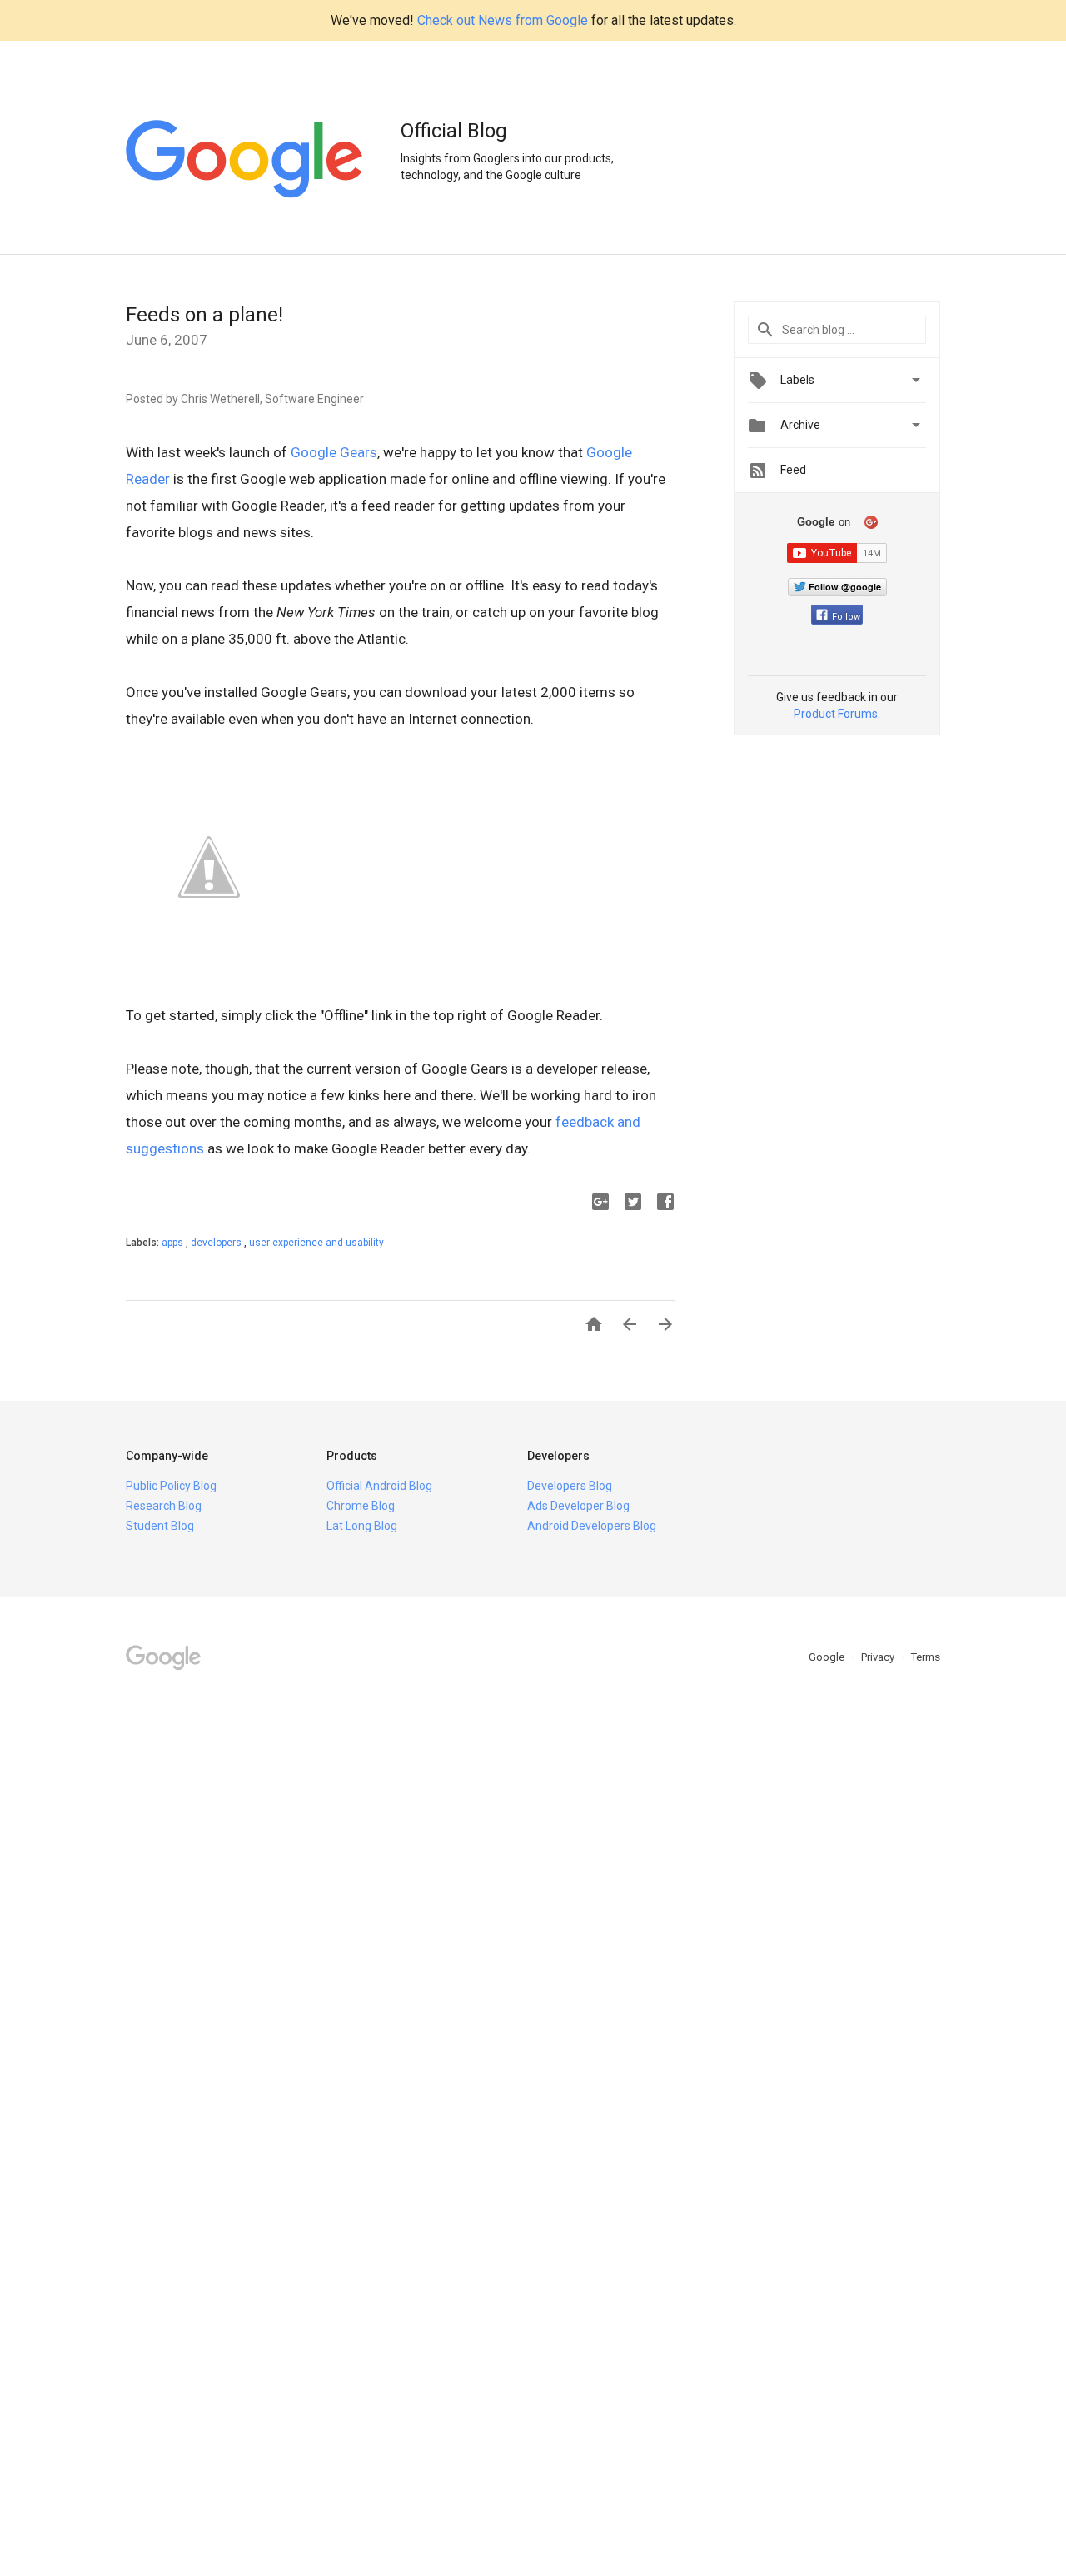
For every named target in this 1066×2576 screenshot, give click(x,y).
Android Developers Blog (592, 1526)
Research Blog (164, 1506)
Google (828, 1657)
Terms (926, 1657)
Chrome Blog (361, 1506)
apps (174, 1243)
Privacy (879, 1657)
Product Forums (836, 714)
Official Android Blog (379, 1486)
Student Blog (160, 1526)
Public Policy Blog (171, 1486)
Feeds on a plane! (204, 315)
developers (217, 1243)
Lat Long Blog (362, 1526)
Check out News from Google (503, 20)
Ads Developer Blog (578, 1506)
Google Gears (334, 452)
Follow (846, 617)
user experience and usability (316, 1243)
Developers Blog (570, 1486)
